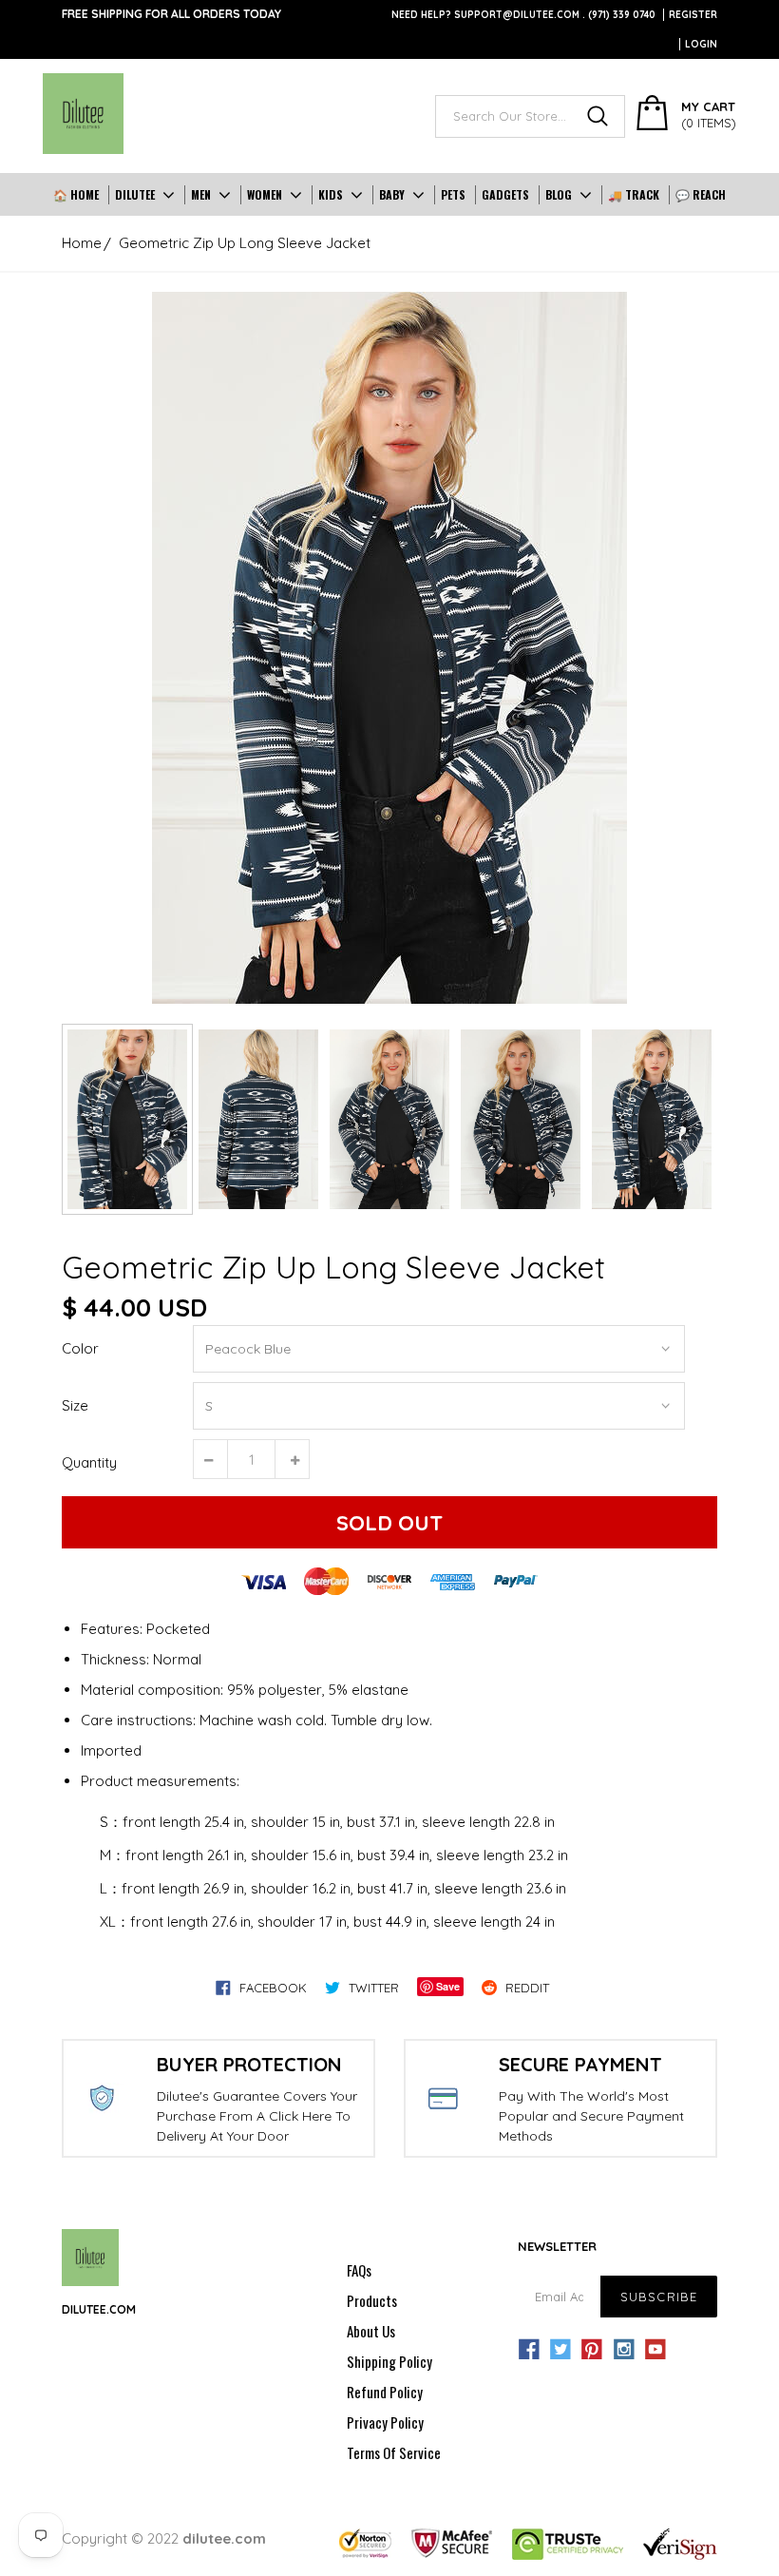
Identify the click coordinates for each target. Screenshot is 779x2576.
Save (448, 1986)
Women (265, 194)
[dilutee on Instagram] (624, 2350)
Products (372, 2300)
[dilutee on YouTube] (655, 2350)
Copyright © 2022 (164, 2538)
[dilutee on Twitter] (560, 2350)
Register (693, 15)
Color (80, 1348)
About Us (371, 2331)
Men (201, 194)
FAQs (359, 2270)
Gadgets (505, 194)
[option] (389, 648)
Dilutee (135, 194)
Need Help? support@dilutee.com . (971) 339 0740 (523, 15)
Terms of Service (394, 2452)
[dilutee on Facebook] (529, 2350)
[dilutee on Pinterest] (592, 2350)
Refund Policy (385, 2392)
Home (82, 243)
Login (701, 44)
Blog (559, 194)
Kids (331, 194)
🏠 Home (76, 194)
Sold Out (389, 1523)
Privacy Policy (385, 2422)
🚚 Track (634, 194)
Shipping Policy (389, 2361)
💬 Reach (701, 194)
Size (75, 1405)
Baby (392, 194)
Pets (453, 194)
